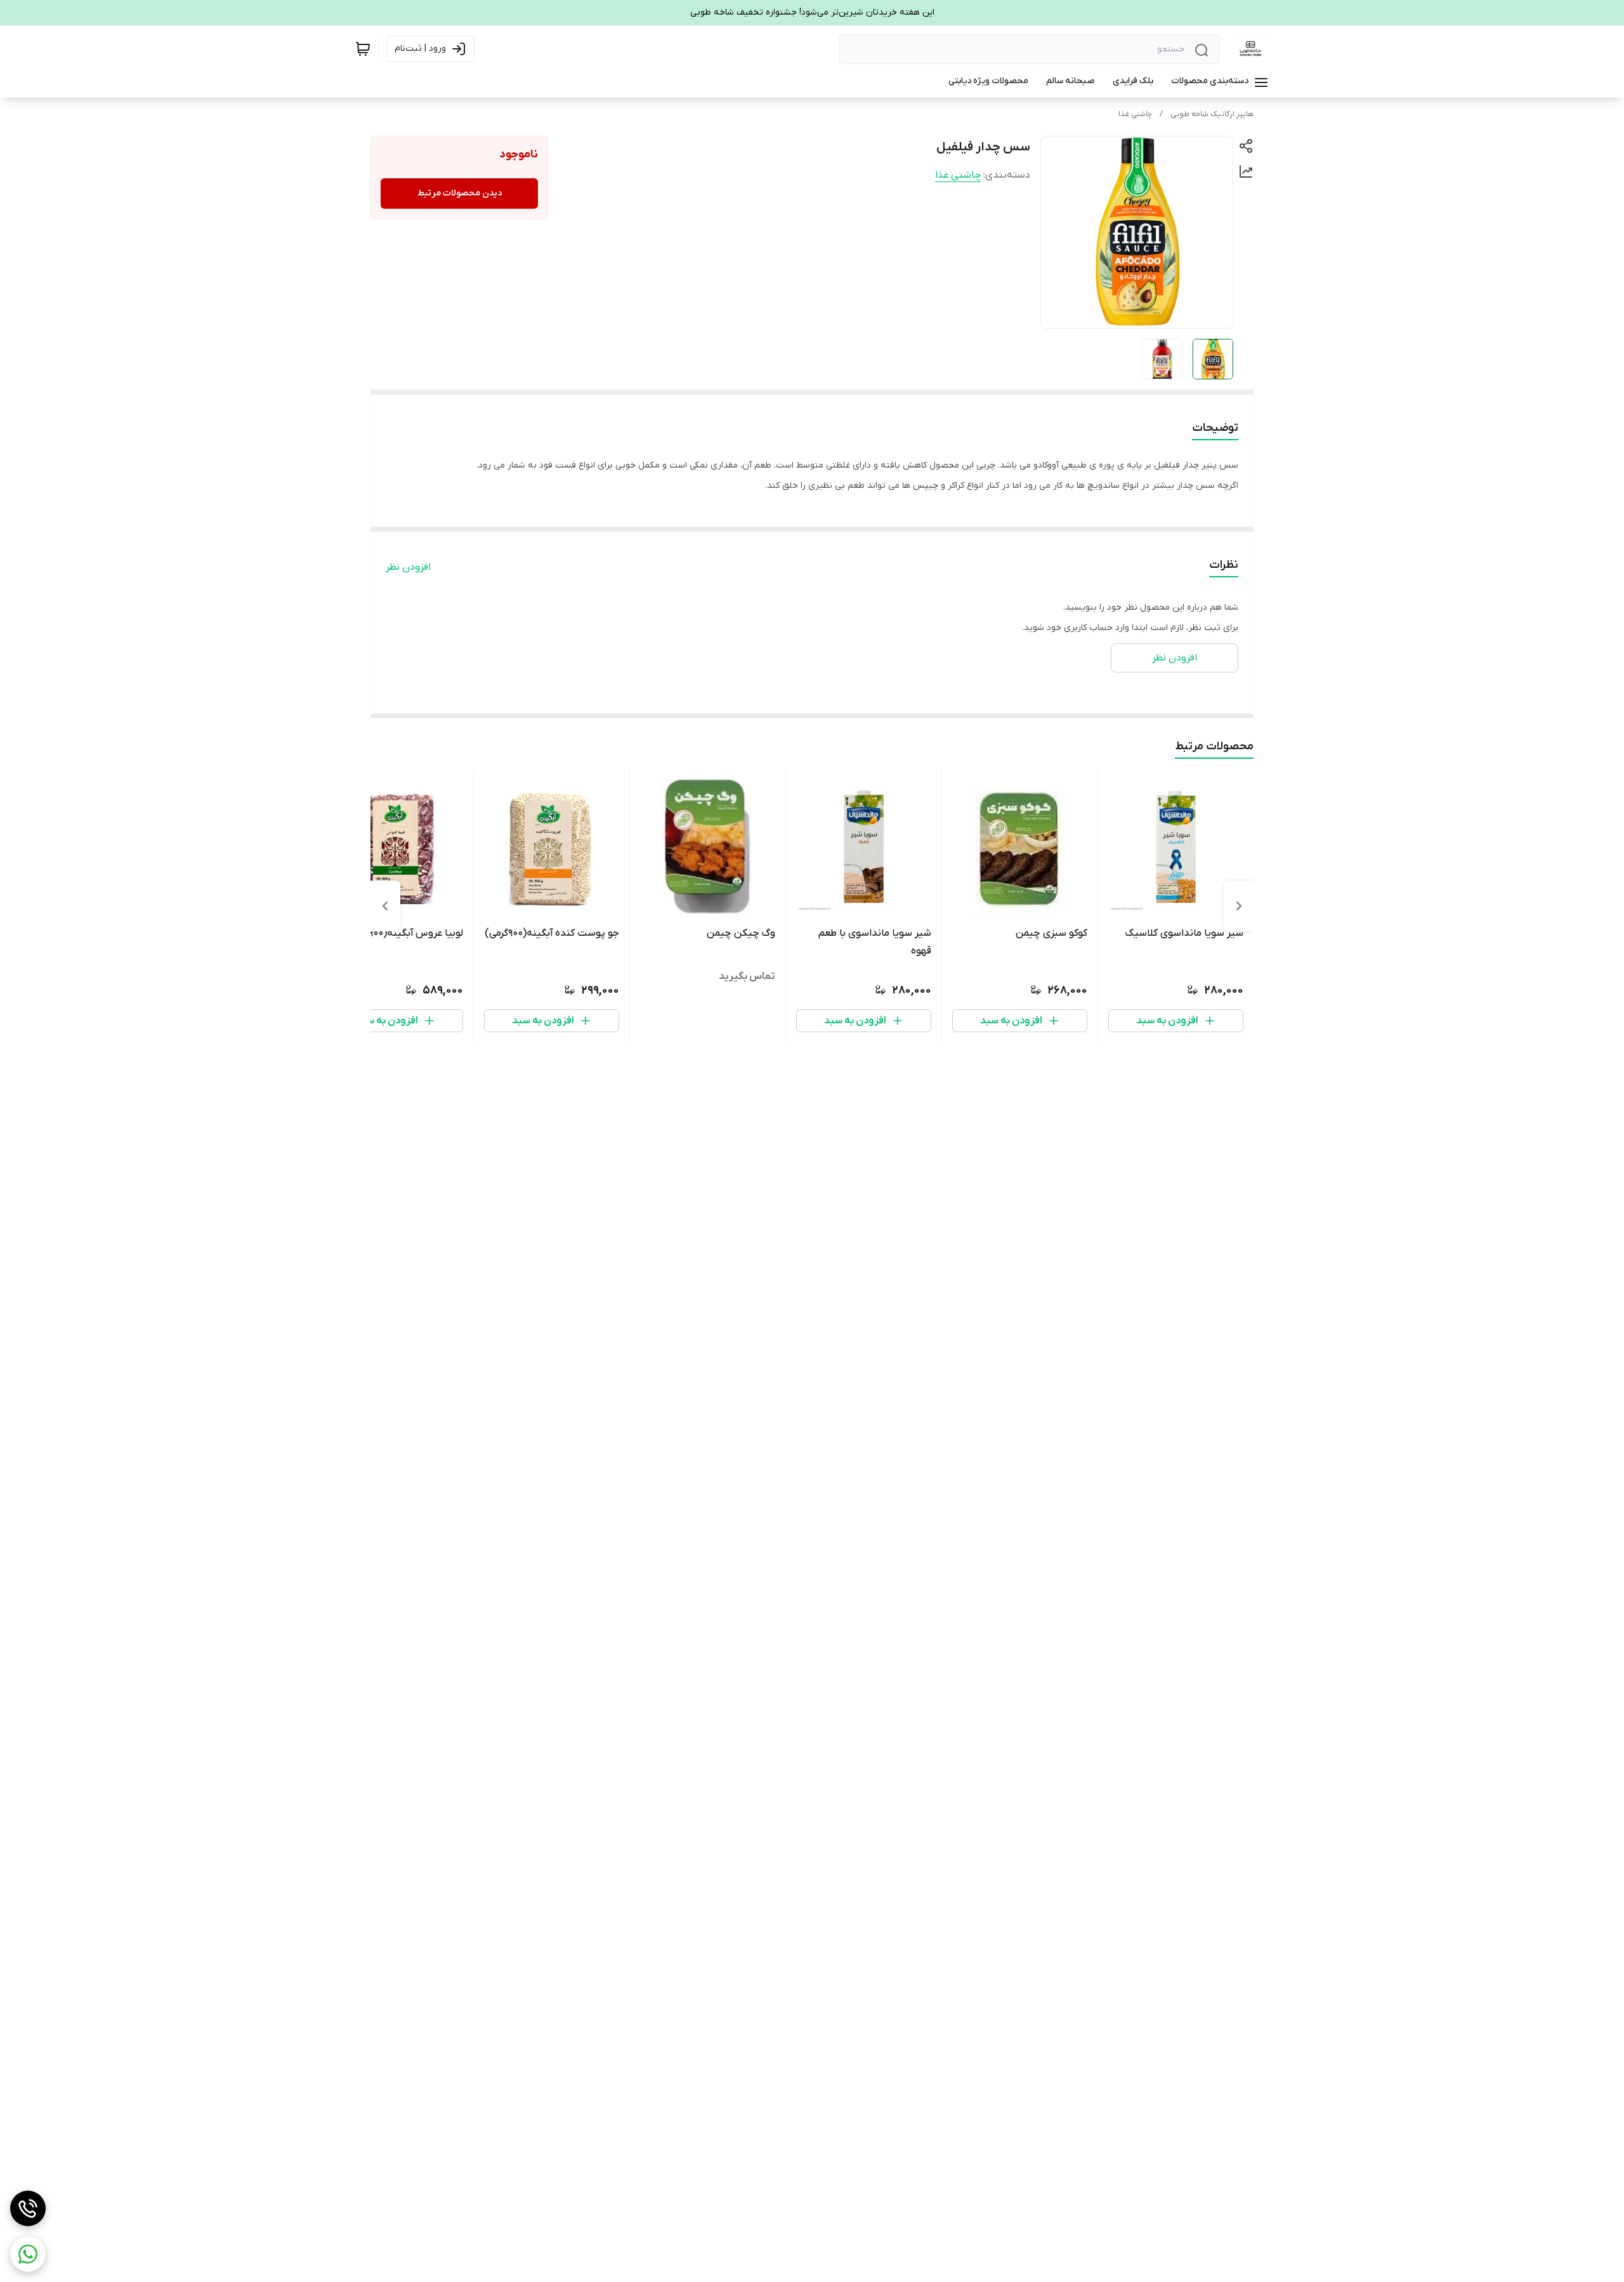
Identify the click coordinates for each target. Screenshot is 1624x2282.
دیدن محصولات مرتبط (460, 193)
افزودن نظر (408, 567)
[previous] (1239, 906)
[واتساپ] (28, 2254)
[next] (385, 906)
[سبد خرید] (363, 49)
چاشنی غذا (1135, 114)
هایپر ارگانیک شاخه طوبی (1212, 114)
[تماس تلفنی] (28, 2208)
